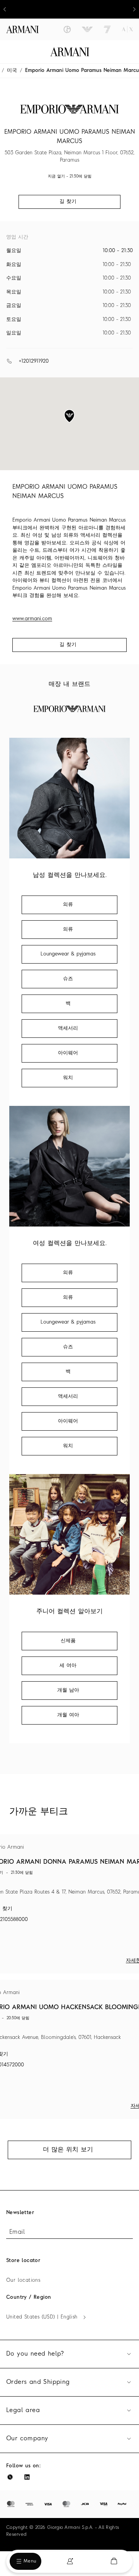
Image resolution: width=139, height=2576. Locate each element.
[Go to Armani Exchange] (127, 29)
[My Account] (70, 2561)
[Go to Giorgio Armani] (67, 29)
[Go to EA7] (107, 29)
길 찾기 (68, 645)
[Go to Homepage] (70, 52)
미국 (12, 71)
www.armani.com (32, 619)
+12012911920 (34, 361)
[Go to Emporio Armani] (87, 29)
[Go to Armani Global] (22, 29)
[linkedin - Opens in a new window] (27, 2477)
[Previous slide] (5, 9)
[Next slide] (134, 9)
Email (17, 2232)
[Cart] (114, 2561)
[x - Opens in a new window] (10, 2477)
